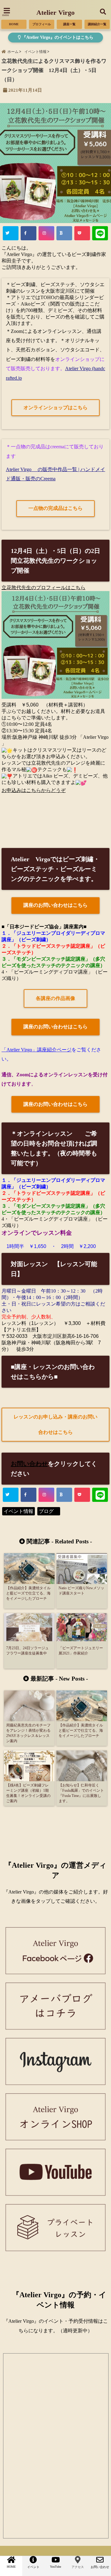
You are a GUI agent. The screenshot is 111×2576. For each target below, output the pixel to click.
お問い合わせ (29, 1464)
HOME (14, 24)
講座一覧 (69, 24)
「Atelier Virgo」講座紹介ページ (37, 1050)
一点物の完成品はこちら (55, 508)
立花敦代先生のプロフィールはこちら (43, 588)
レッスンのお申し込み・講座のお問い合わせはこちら (55, 1424)
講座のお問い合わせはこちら (55, 905)
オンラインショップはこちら (55, 408)
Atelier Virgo (55, 12)
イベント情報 (18, 1511)
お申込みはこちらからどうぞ (34, 790)
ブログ (49, 1511)
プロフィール (42, 24)
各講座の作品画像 (55, 998)
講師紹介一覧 (97, 24)
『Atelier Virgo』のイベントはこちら (57, 37)
